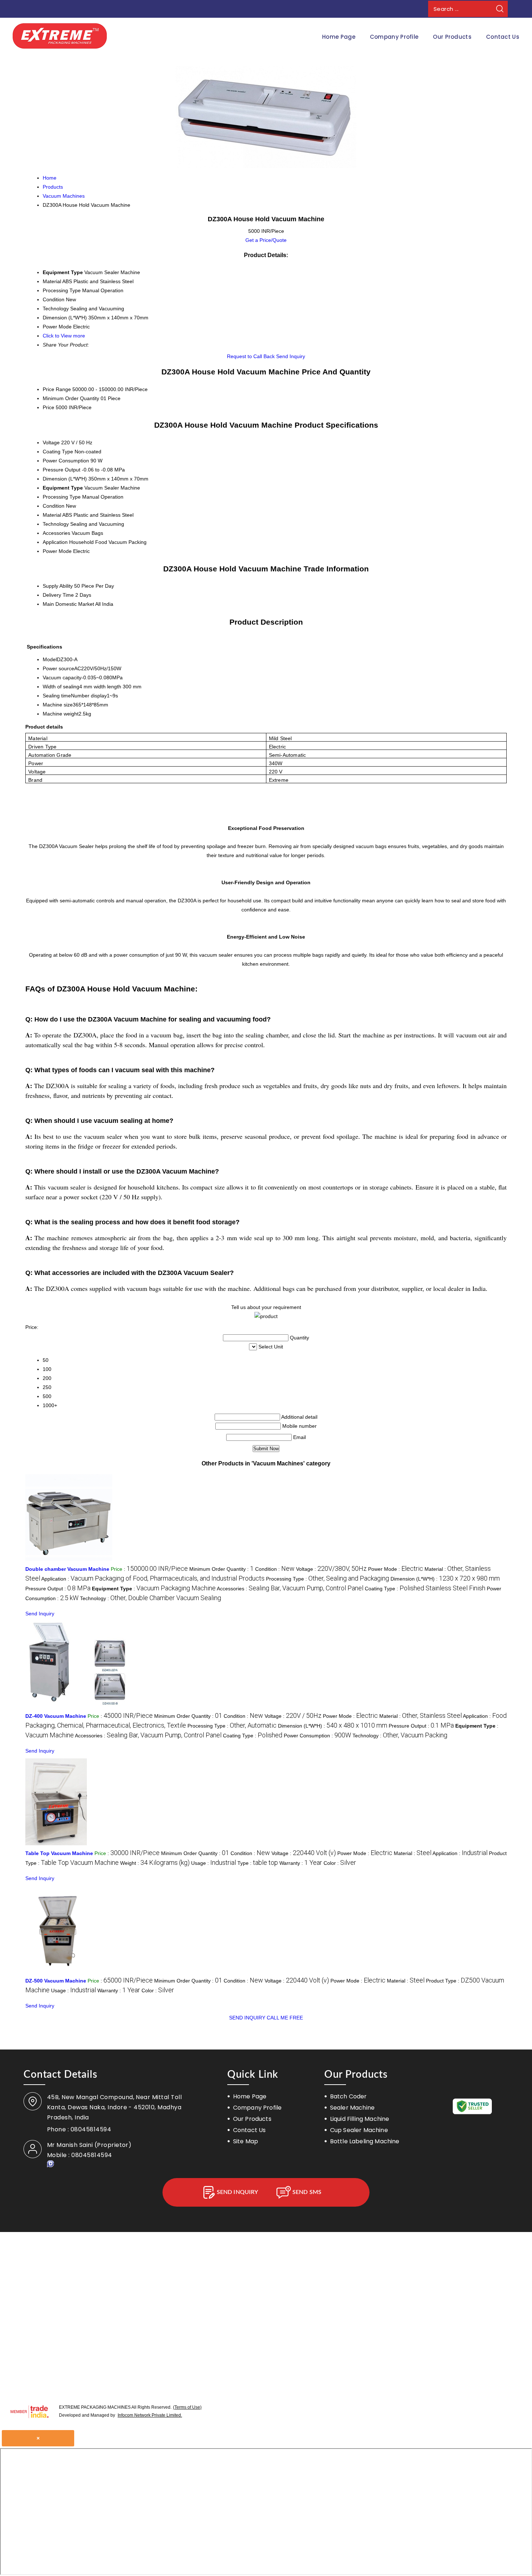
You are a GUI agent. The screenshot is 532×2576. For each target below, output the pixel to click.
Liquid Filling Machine (360, 2119)
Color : (340, 1863)
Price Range (57, 389)
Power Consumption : (317, 1736)
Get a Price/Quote (266, 240)
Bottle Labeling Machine (365, 2141)
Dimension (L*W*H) (65, 479)
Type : (258, 1863)
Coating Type (58, 452)
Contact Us (503, 37)
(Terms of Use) (187, 2407)
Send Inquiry (291, 356)
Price (48, 407)
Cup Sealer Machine (359, 2130)
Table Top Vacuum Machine (59, 1853)
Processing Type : (328, 1579)
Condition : (275, 1569)
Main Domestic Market (68, 604)
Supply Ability (58, 586)
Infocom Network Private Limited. (150, 2415)
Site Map (246, 2141)
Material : (421, 1716)
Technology (56, 524)
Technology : (151, 1598)
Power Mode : (396, 1569)
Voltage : (331, 1569)
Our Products (452, 37)
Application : (153, 1579)
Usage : (214, 1863)
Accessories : (290, 1589)
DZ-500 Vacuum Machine (56, 1981)
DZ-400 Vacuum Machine (56, 1716)
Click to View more (64, 336)
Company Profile (394, 37)
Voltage (51, 442)
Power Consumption (66, 461)
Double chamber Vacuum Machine (67, 1569)
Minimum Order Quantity (71, 398)
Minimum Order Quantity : (221, 1569)
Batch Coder (349, 2096)
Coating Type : (425, 1589)
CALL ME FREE (285, 2018)
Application (55, 542)
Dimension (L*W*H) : (445, 1579)
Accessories (56, 533)
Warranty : (301, 1863)
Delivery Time (58, 595)
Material (52, 515)
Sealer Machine (352, 2108)
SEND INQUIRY (247, 2018)
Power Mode (57, 551)
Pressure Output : (58, 1589)
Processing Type (62, 497)
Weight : (155, 1863)
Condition (54, 506)
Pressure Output (62, 470)
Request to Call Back (251, 356)
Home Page (339, 37)
